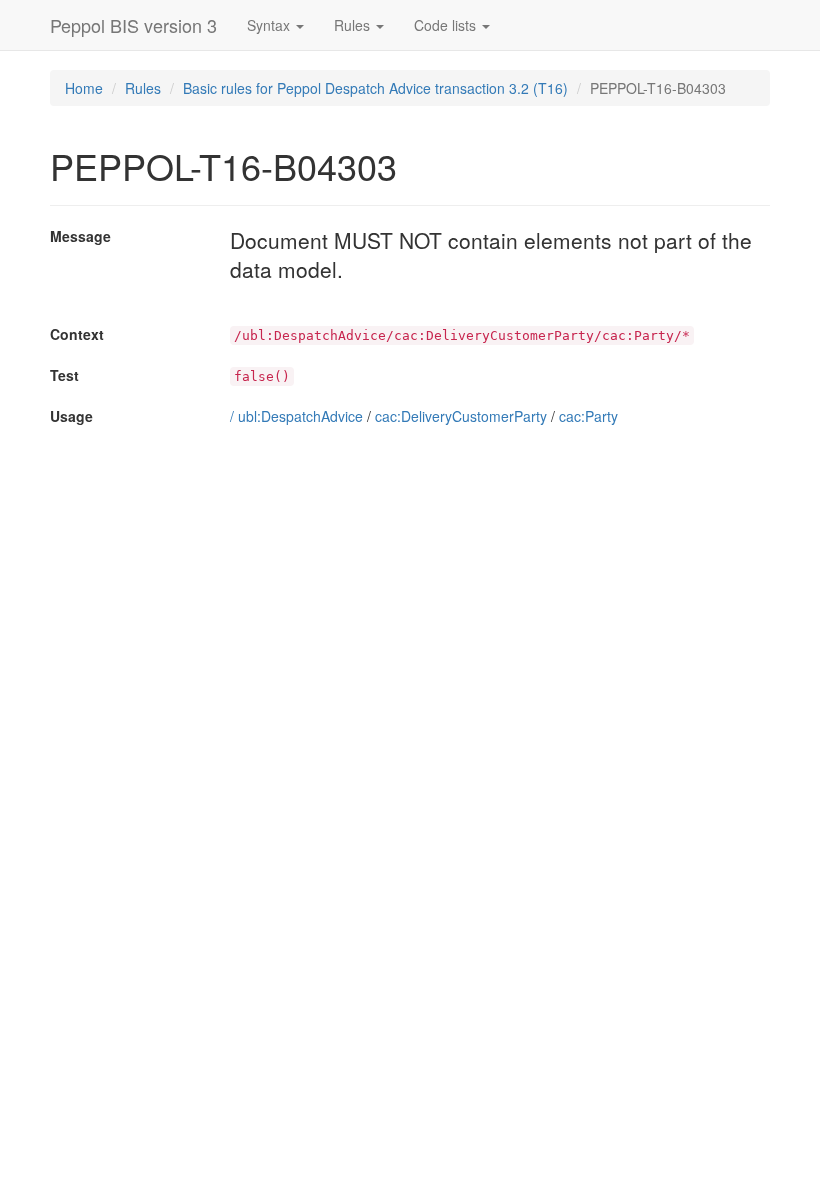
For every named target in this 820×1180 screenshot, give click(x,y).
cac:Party (588, 416)
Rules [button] (354, 25)
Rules (143, 88)
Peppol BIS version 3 (133, 25)
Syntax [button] (270, 25)
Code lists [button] (447, 25)
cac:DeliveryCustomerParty (461, 416)
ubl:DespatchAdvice (300, 416)
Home (84, 88)
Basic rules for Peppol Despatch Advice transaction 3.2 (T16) (375, 88)
